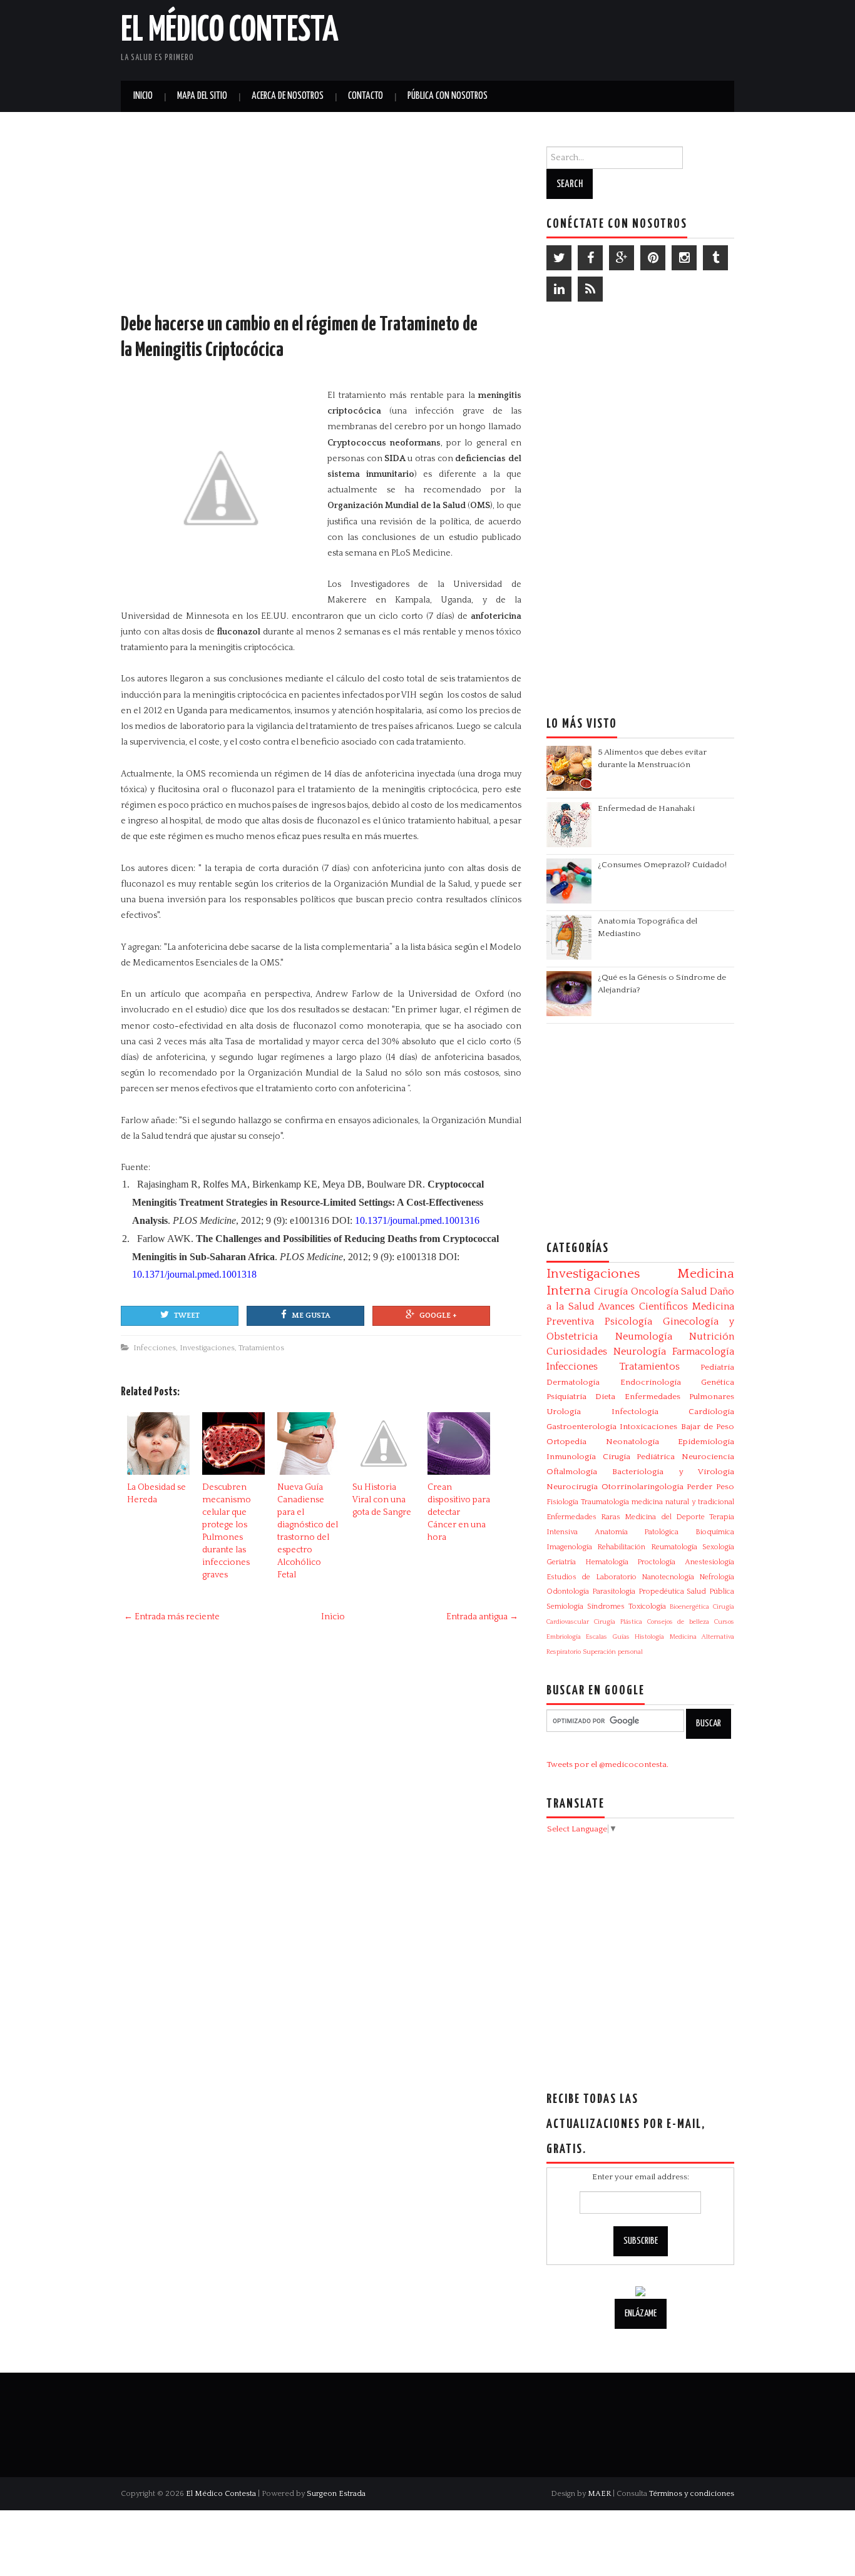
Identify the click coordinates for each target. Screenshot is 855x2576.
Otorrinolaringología (643, 1487)
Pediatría (717, 1367)
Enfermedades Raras (583, 1517)
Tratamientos (261, 1348)
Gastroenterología (581, 1427)
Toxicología (647, 1606)
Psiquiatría (566, 1397)
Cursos (724, 1622)
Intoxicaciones (648, 1427)
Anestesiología (709, 1562)
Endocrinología (651, 1382)
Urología (564, 1412)
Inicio (143, 96)
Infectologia (635, 1412)
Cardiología (711, 1412)
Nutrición (712, 1336)
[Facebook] (590, 258)
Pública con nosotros (448, 96)
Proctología (656, 1562)
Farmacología (703, 1352)
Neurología (640, 1352)
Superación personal (613, 1652)
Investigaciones (207, 1348)
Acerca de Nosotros (288, 96)
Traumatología (605, 1502)
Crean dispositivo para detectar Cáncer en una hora (459, 1512)
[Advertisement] (588, 38)
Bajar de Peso (708, 1427)
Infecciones (155, 1348)
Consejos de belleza (678, 1622)
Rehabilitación (621, 1547)
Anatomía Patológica (637, 1532)
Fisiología (562, 1502)
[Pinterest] (653, 258)
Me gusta (311, 1316)
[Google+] (622, 258)
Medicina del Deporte (664, 1517)
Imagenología (569, 1547)
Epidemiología (706, 1442)
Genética (718, 1382)
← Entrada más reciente (172, 1617)
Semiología (565, 1606)
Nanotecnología (668, 1577)
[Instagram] (684, 258)
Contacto (366, 96)
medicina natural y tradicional (683, 1502)
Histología (649, 1637)
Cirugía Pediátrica (639, 1457)
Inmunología (571, 1457)
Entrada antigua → (482, 1617)
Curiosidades (577, 1352)
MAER (599, 2493)
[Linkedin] (559, 289)
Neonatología (632, 1442)
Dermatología (573, 1382)
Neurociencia (708, 1457)
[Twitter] (559, 258)
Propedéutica (661, 1591)
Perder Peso (710, 1487)
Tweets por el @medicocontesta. (607, 1764)
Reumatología (674, 1547)
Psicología (628, 1321)
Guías (621, 1637)
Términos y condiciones (692, 2493)
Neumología (644, 1336)
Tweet (187, 1316)
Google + (438, 1316)
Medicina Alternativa (702, 1637)
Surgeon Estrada (336, 2493)
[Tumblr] (715, 258)
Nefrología (717, 1577)
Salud (694, 1291)
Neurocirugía (572, 1487)
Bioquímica (715, 1532)
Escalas (596, 1637)
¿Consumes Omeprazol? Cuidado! (662, 865)
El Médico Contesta (230, 31)
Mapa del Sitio (202, 96)
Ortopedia (566, 1442)
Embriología (564, 1637)
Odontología (568, 1591)
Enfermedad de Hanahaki (646, 808)
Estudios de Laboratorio (591, 1577)
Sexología (718, 1547)
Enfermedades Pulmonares (679, 1397)
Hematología (607, 1562)
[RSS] (590, 289)
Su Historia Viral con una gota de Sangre (382, 1500)
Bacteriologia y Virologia (673, 1472)
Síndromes (606, 1606)
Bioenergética (689, 1607)
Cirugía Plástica (618, 1622)
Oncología (655, 1291)
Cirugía (611, 1291)
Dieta (605, 1397)
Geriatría (561, 1562)
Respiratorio (564, 1652)
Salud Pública (710, 1591)
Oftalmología (572, 1472)
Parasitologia (614, 1591)
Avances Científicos (643, 1306)
